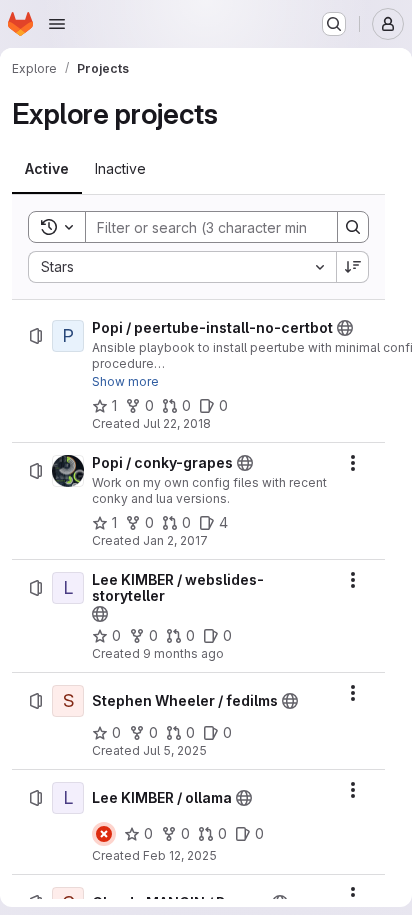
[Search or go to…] (334, 24)
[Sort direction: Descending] (353, 267)
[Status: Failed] (104, 834)
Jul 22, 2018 (177, 423)
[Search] (353, 227)
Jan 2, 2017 (175, 540)
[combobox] (182, 267)
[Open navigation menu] (57, 24)
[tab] (47, 169)
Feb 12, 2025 (180, 855)
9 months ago (183, 653)
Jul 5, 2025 (175, 750)
